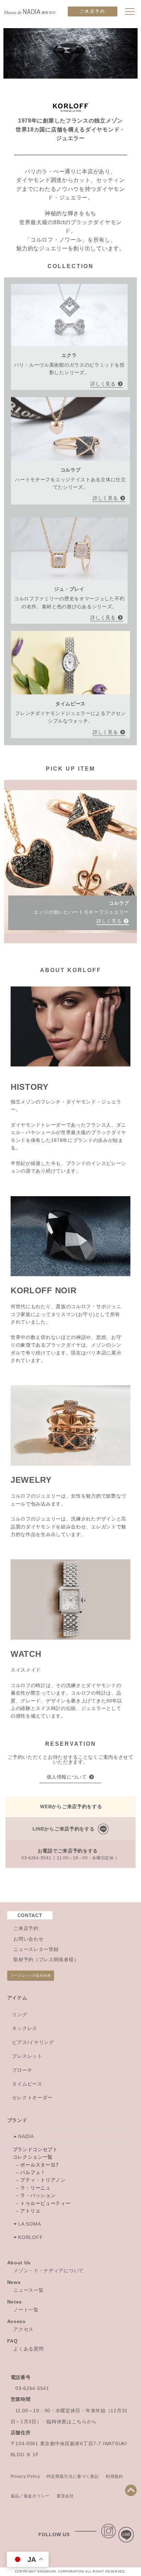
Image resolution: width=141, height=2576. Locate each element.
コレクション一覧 (33, 2157)
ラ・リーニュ (35, 2188)
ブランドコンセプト (35, 2149)
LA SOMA (29, 2224)
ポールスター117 (39, 2165)
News (14, 2282)
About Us (19, 2263)
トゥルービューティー (45, 2203)
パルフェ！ (33, 2172)
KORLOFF (30, 2237)
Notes (15, 2302)
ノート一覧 (26, 2310)
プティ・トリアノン (43, 2180)
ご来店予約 (93, 11)
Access (16, 2321)
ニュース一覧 (28, 2290)
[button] (71, 2136)
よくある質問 (28, 2349)
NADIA (26, 2136)
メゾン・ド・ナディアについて (49, 2271)
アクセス (23, 2329)
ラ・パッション (38, 2195)
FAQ (12, 2341)
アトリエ (30, 2211)
